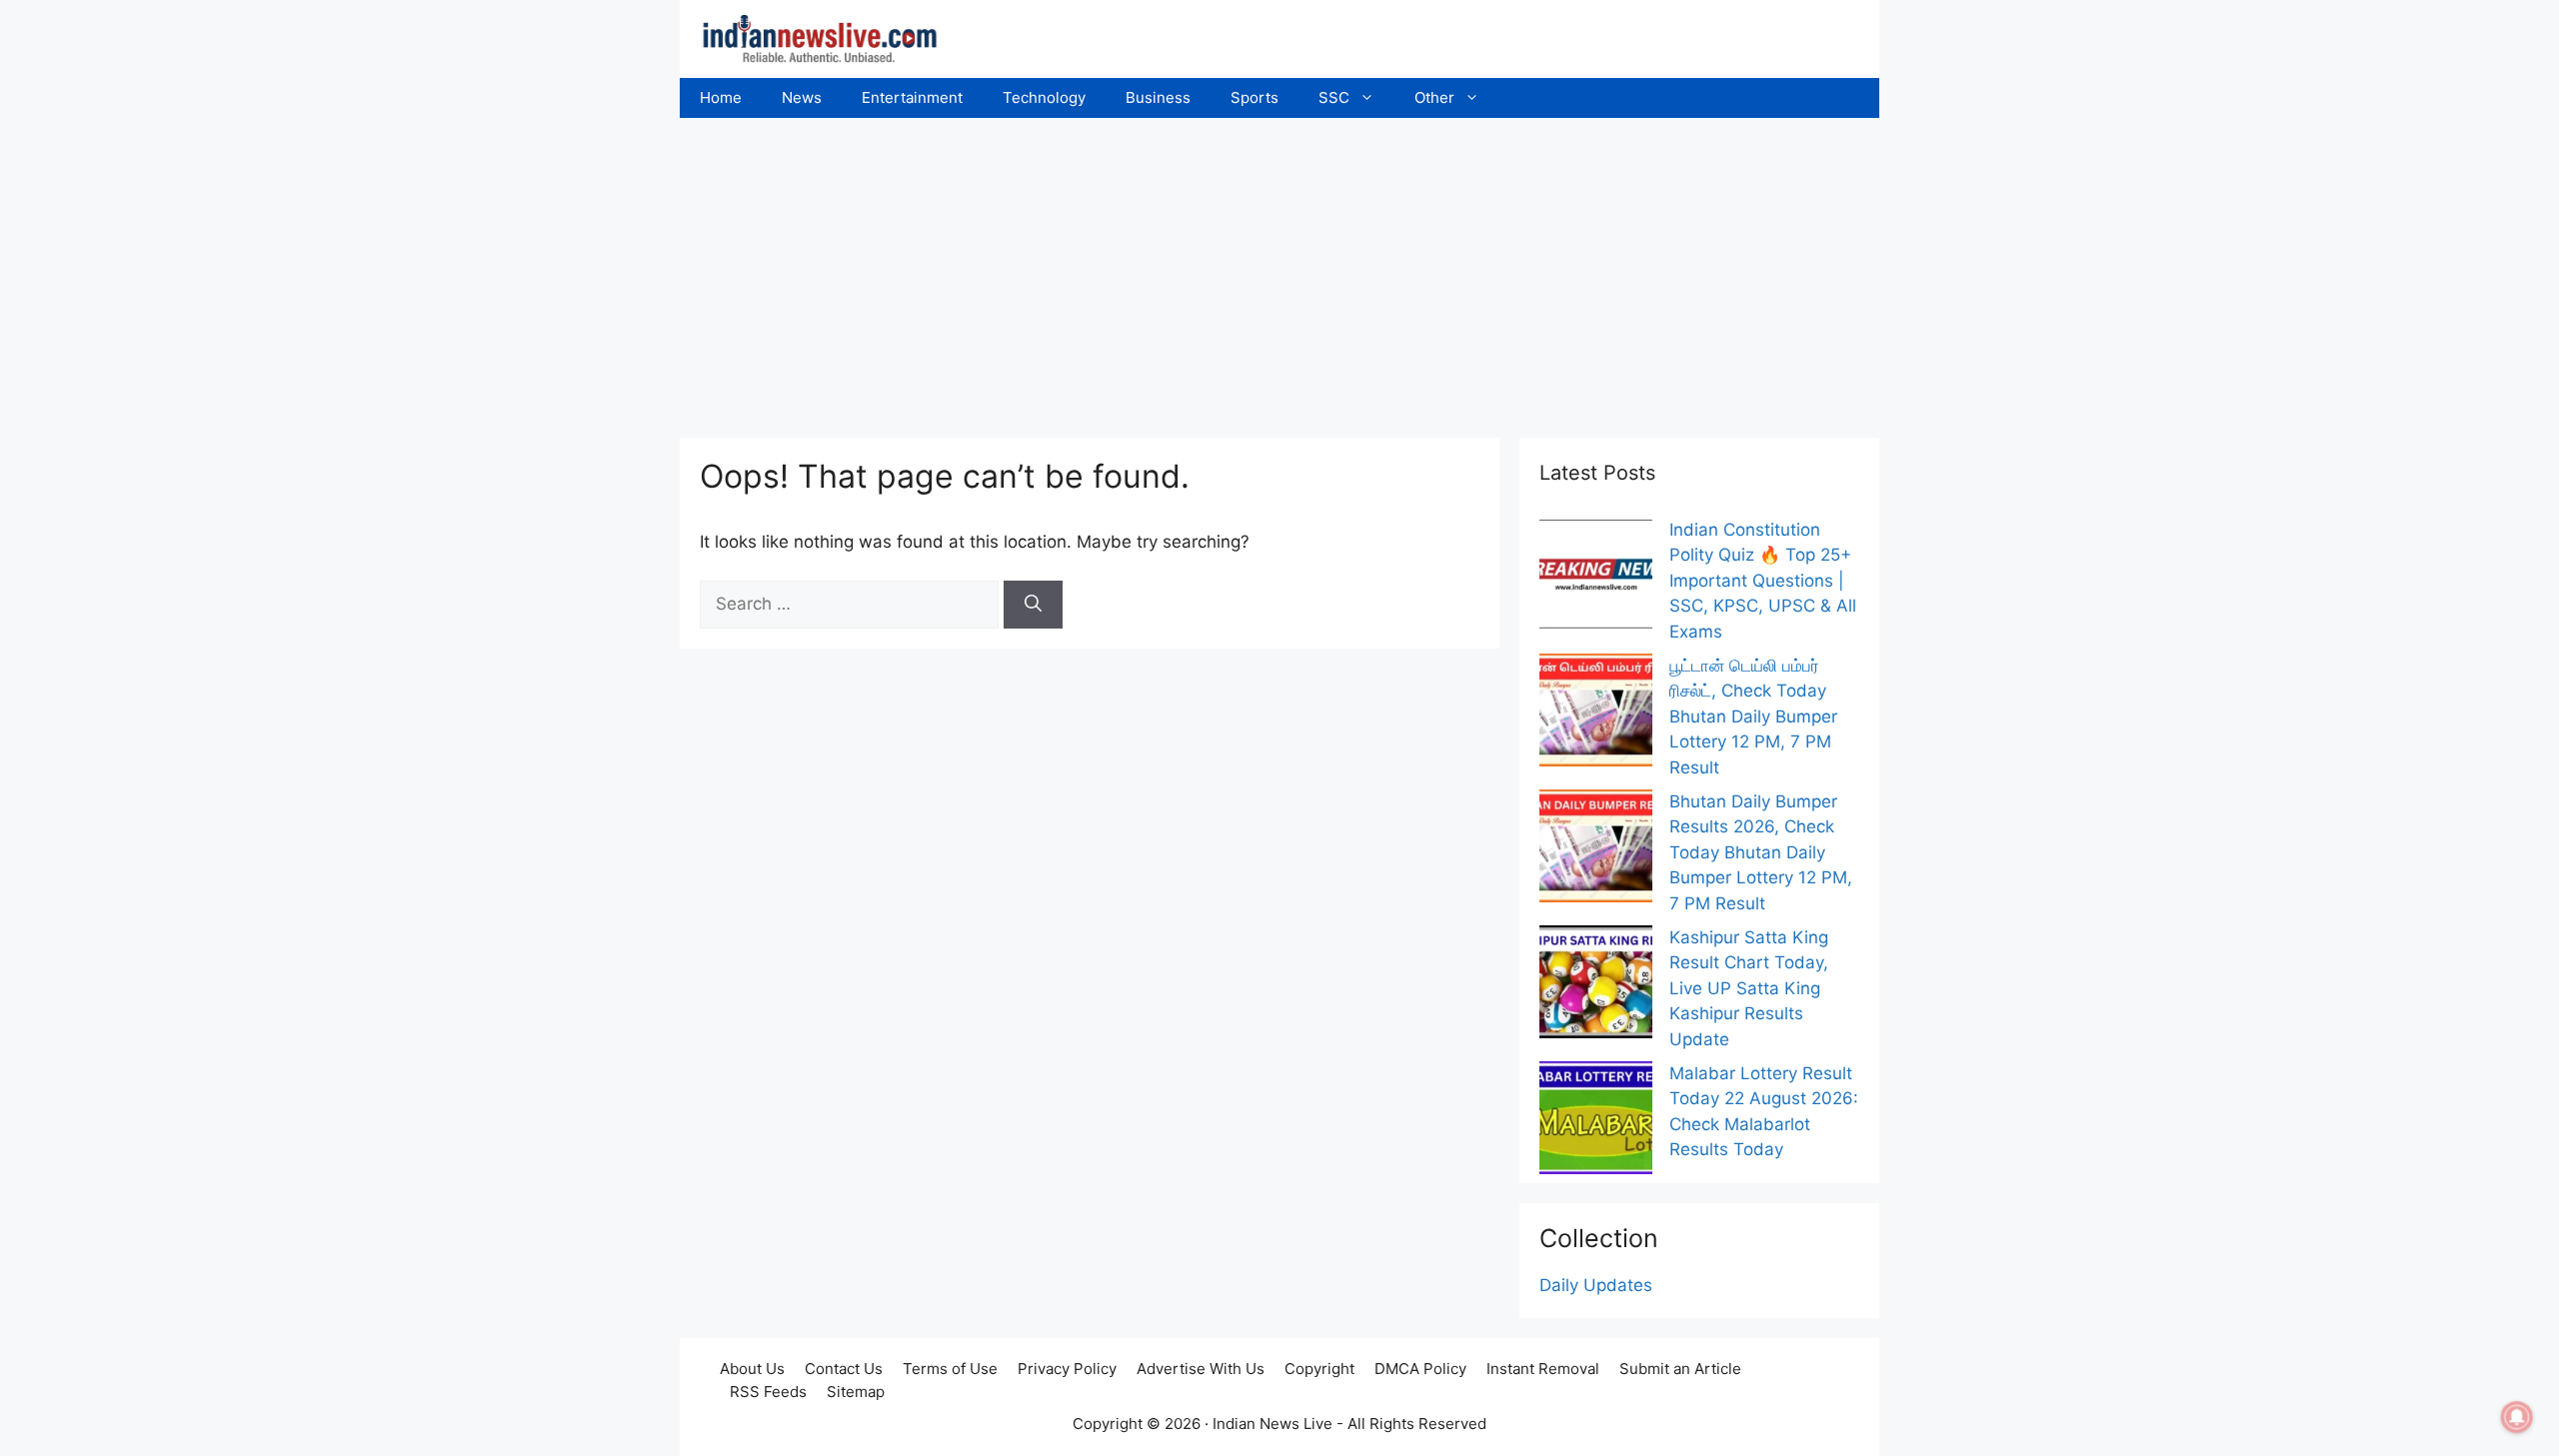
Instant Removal (1543, 1369)
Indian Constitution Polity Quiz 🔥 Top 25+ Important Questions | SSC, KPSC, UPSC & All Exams (1763, 581)
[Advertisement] (1279, 268)
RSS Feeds (768, 1392)
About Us (752, 1369)
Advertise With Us (1201, 1369)
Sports (1255, 97)
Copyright (1319, 1369)
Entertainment (912, 97)
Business (1158, 97)
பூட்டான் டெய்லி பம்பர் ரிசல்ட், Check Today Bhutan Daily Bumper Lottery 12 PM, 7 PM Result (1753, 717)
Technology (1044, 97)
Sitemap (856, 1392)
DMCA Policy (1420, 1369)
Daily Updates (1596, 1285)
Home (721, 97)
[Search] (1033, 605)
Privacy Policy (1067, 1369)
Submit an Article (1680, 1369)
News (802, 97)
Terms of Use (950, 1369)
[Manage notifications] (2517, 1417)
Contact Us (844, 1369)
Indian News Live (1273, 1424)
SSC (1334, 97)
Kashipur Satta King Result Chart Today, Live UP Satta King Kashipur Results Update (1749, 988)
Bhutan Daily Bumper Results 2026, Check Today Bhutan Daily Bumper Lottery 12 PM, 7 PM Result (1761, 852)
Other (1434, 97)
